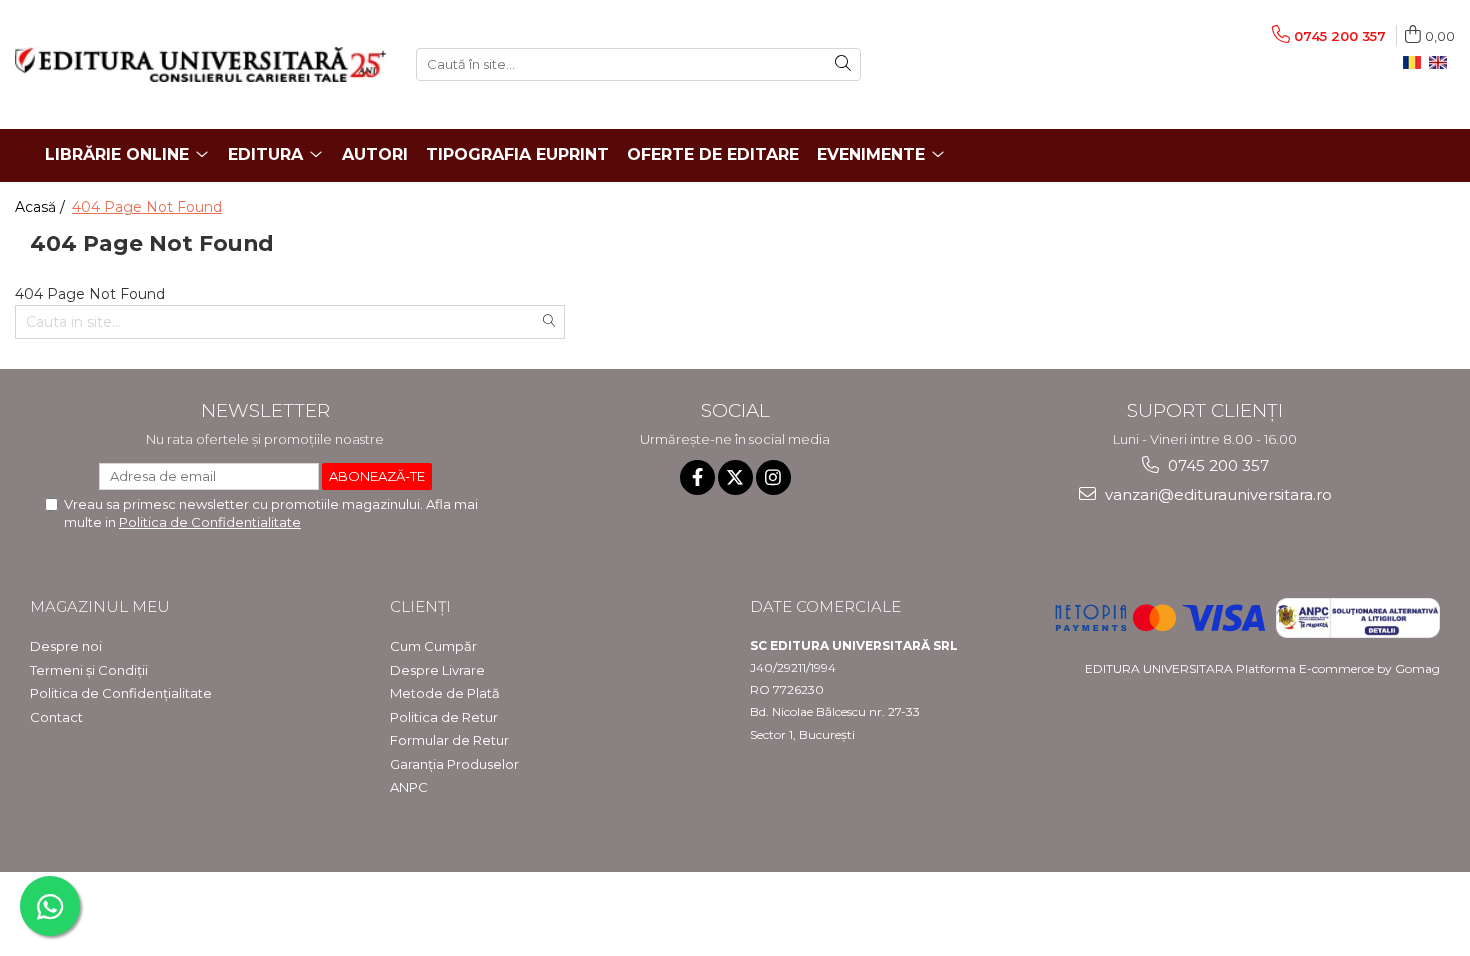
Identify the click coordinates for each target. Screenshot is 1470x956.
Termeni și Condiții (89, 670)
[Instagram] (773, 477)
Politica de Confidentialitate (210, 522)
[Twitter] (735, 477)
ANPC (409, 787)
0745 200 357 (1216, 465)
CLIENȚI (420, 606)
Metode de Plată (445, 693)
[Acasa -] (200, 64)
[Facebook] (697, 477)
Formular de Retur (449, 740)
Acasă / (42, 207)
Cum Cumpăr (433, 646)
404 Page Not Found (147, 207)
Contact (56, 717)
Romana (1416, 63)
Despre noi (66, 646)
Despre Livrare (437, 670)
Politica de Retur (444, 717)
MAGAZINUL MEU (100, 606)
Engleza (1442, 63)
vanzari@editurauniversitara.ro (1216, 494)
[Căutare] (843, 64)
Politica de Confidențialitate (121, 693)
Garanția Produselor (454, 764)
